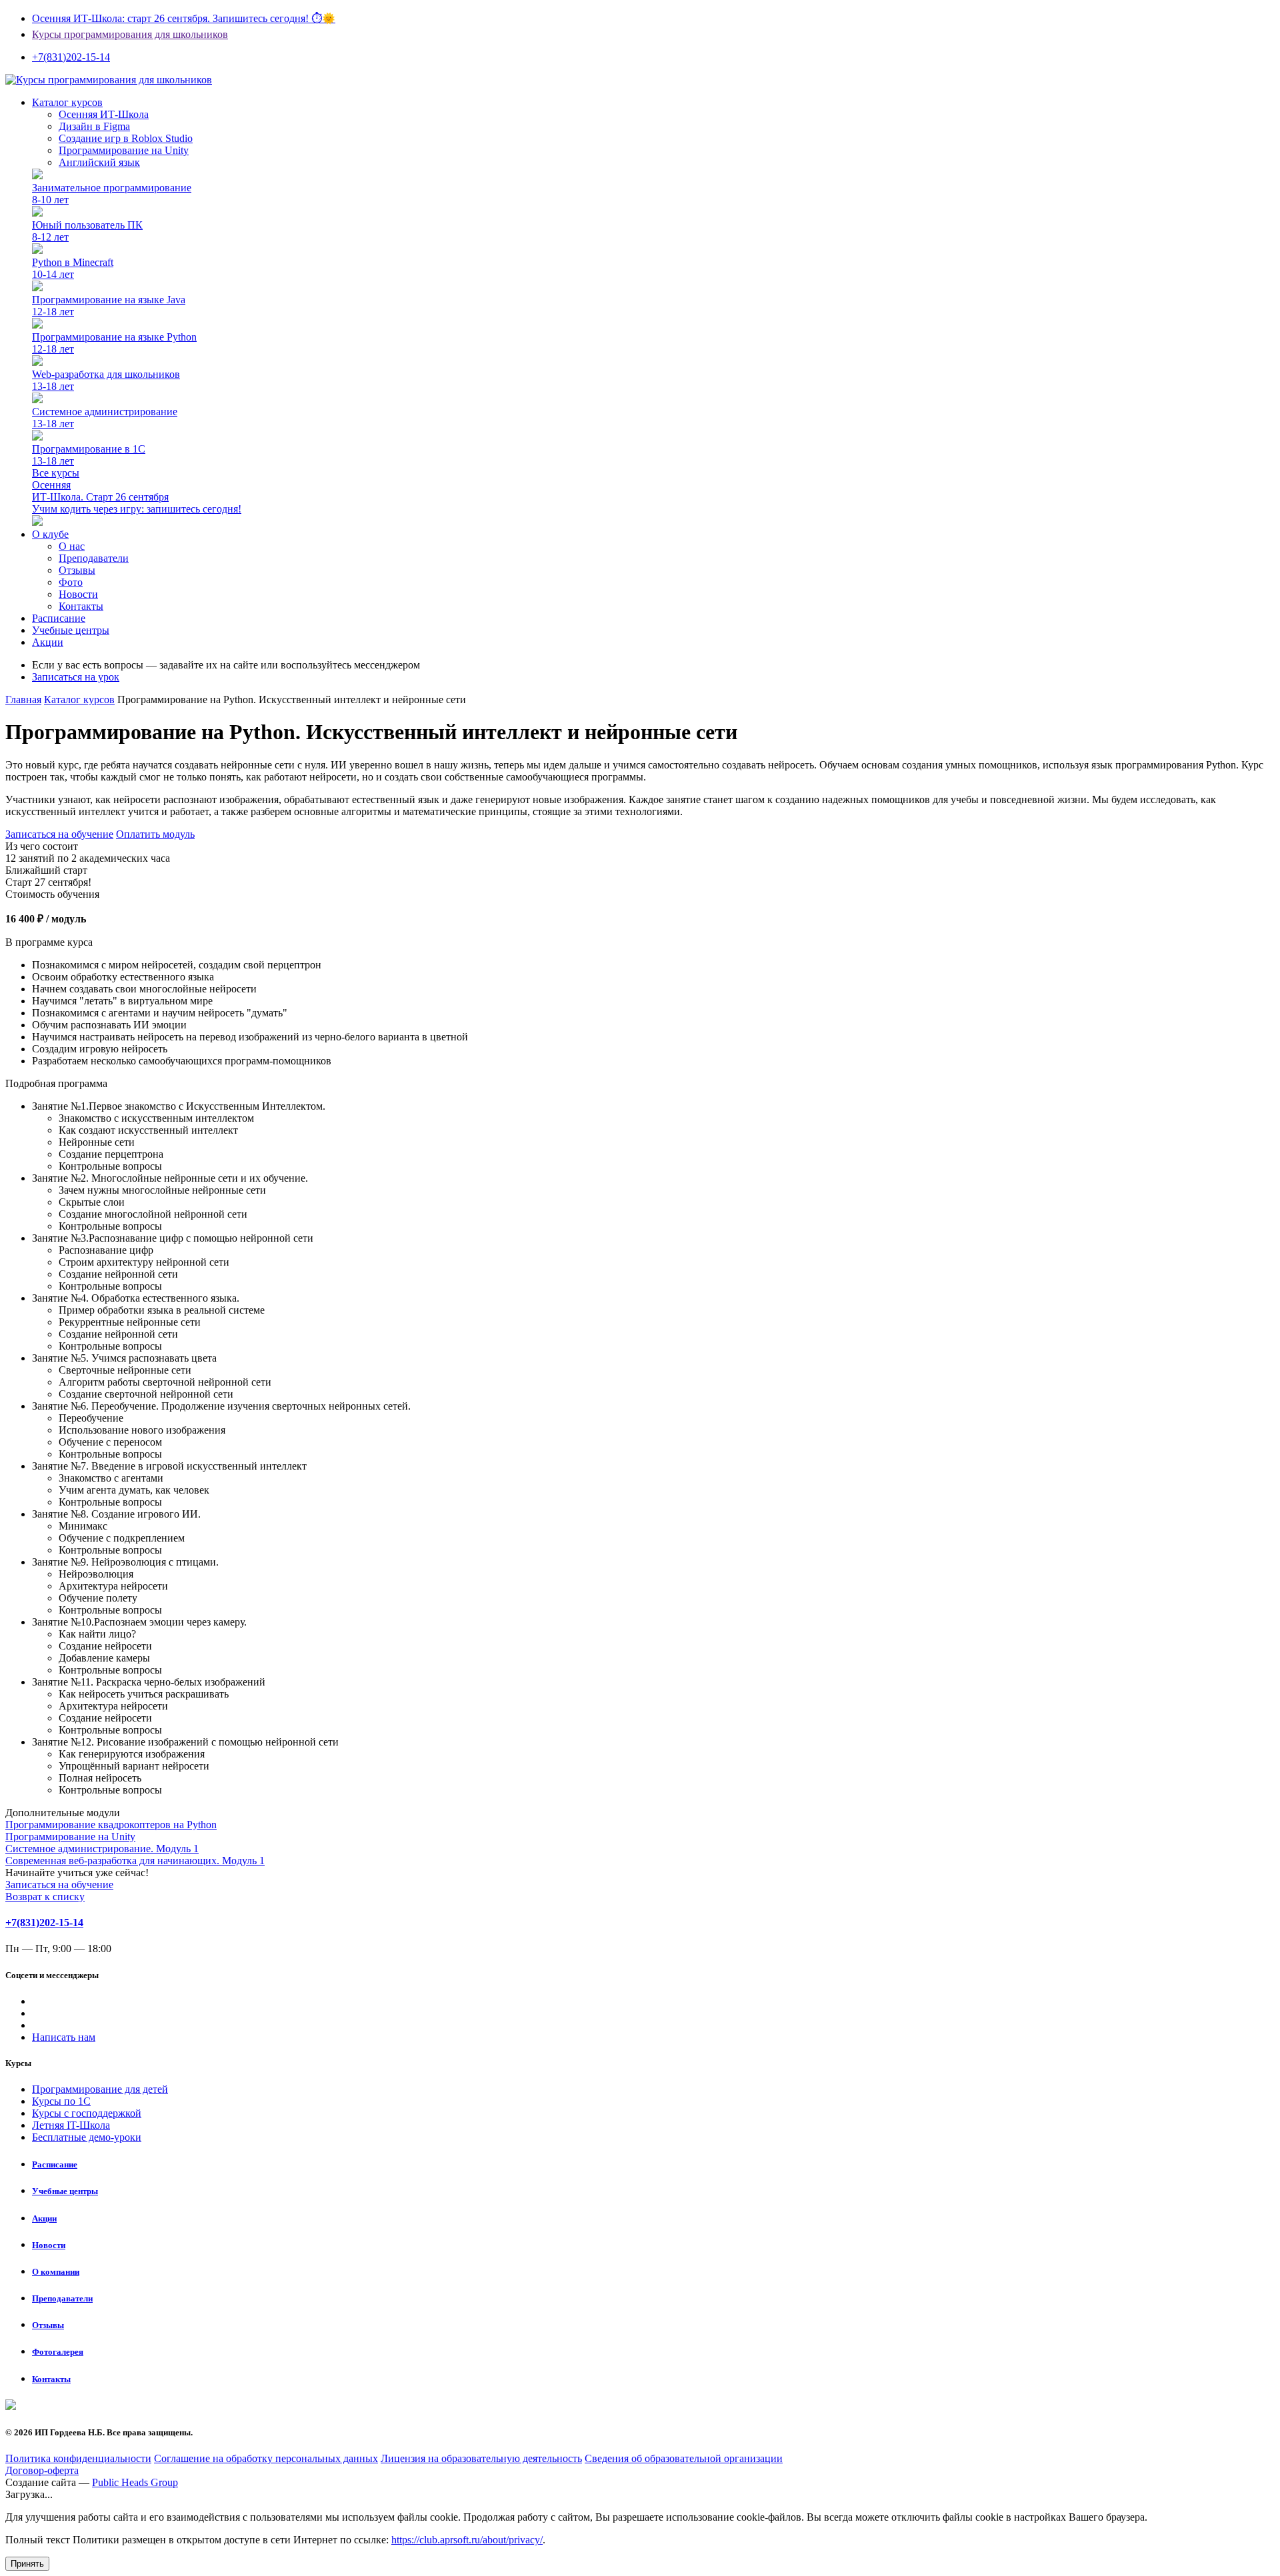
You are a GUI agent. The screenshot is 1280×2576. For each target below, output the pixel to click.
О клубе (50, 534)
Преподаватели (94, 558)
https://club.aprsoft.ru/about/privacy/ (467, 2540)
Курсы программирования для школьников (130, 34)
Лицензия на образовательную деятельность (481, 2458)
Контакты (81, 606)
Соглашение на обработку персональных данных (266, 2458)
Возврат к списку (45, 1897)
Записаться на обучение (59, 834)
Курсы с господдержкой (87, 2113)
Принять (27, 2564)
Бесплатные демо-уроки (87, 2137)
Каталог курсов (79, 699)
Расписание (59, 618)
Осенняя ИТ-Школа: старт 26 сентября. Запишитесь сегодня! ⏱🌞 (184, 18)
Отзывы (77, 570)
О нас (72, 546)
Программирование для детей (100, 2089)
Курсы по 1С (61, 2101)
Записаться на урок (76, 677)
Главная (23, 699)
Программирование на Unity (124, 150)
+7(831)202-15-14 (44, 1923)
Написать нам (64, 2037)
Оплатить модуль (155, 834)
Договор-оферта (42, 2470)
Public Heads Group (135, 2482)
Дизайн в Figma (94, 126)
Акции (48, 642)
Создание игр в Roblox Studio (126, 138)
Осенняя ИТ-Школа (104, 114)
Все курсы (56, 473)
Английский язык (99, 162)
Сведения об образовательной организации (684, 2458)
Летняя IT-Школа (71, 2125)
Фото (71, 582)
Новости (78, 594)
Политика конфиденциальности (78, 2458)
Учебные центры (71, 630)
